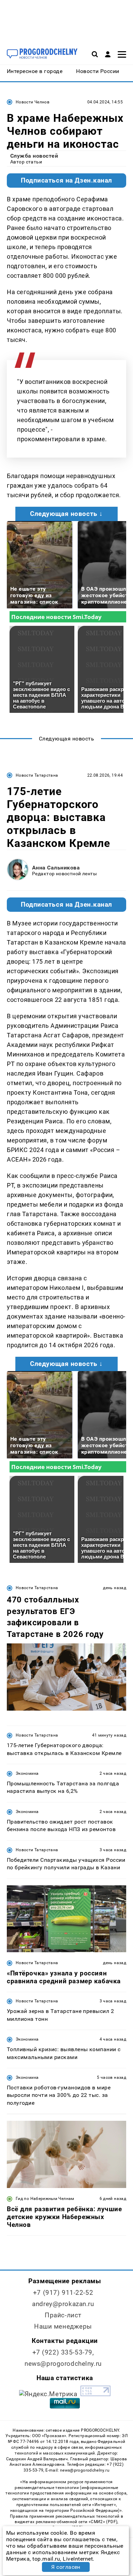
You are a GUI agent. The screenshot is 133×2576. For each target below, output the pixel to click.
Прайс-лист (63, 2315)
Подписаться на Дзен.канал (66, 181)
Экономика (27, 1773)
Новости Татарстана (37, 775)
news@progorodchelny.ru (63, 2364)
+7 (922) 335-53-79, (63, 2352)
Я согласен (66, 2567)
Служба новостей (34, 156)
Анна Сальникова (56, 868)
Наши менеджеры (63, 2326)
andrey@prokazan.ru (63, 2304)
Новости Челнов (33, 102)
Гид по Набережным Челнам (45, 2199)
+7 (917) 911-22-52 (63, 2293)
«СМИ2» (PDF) (103, 2522)
